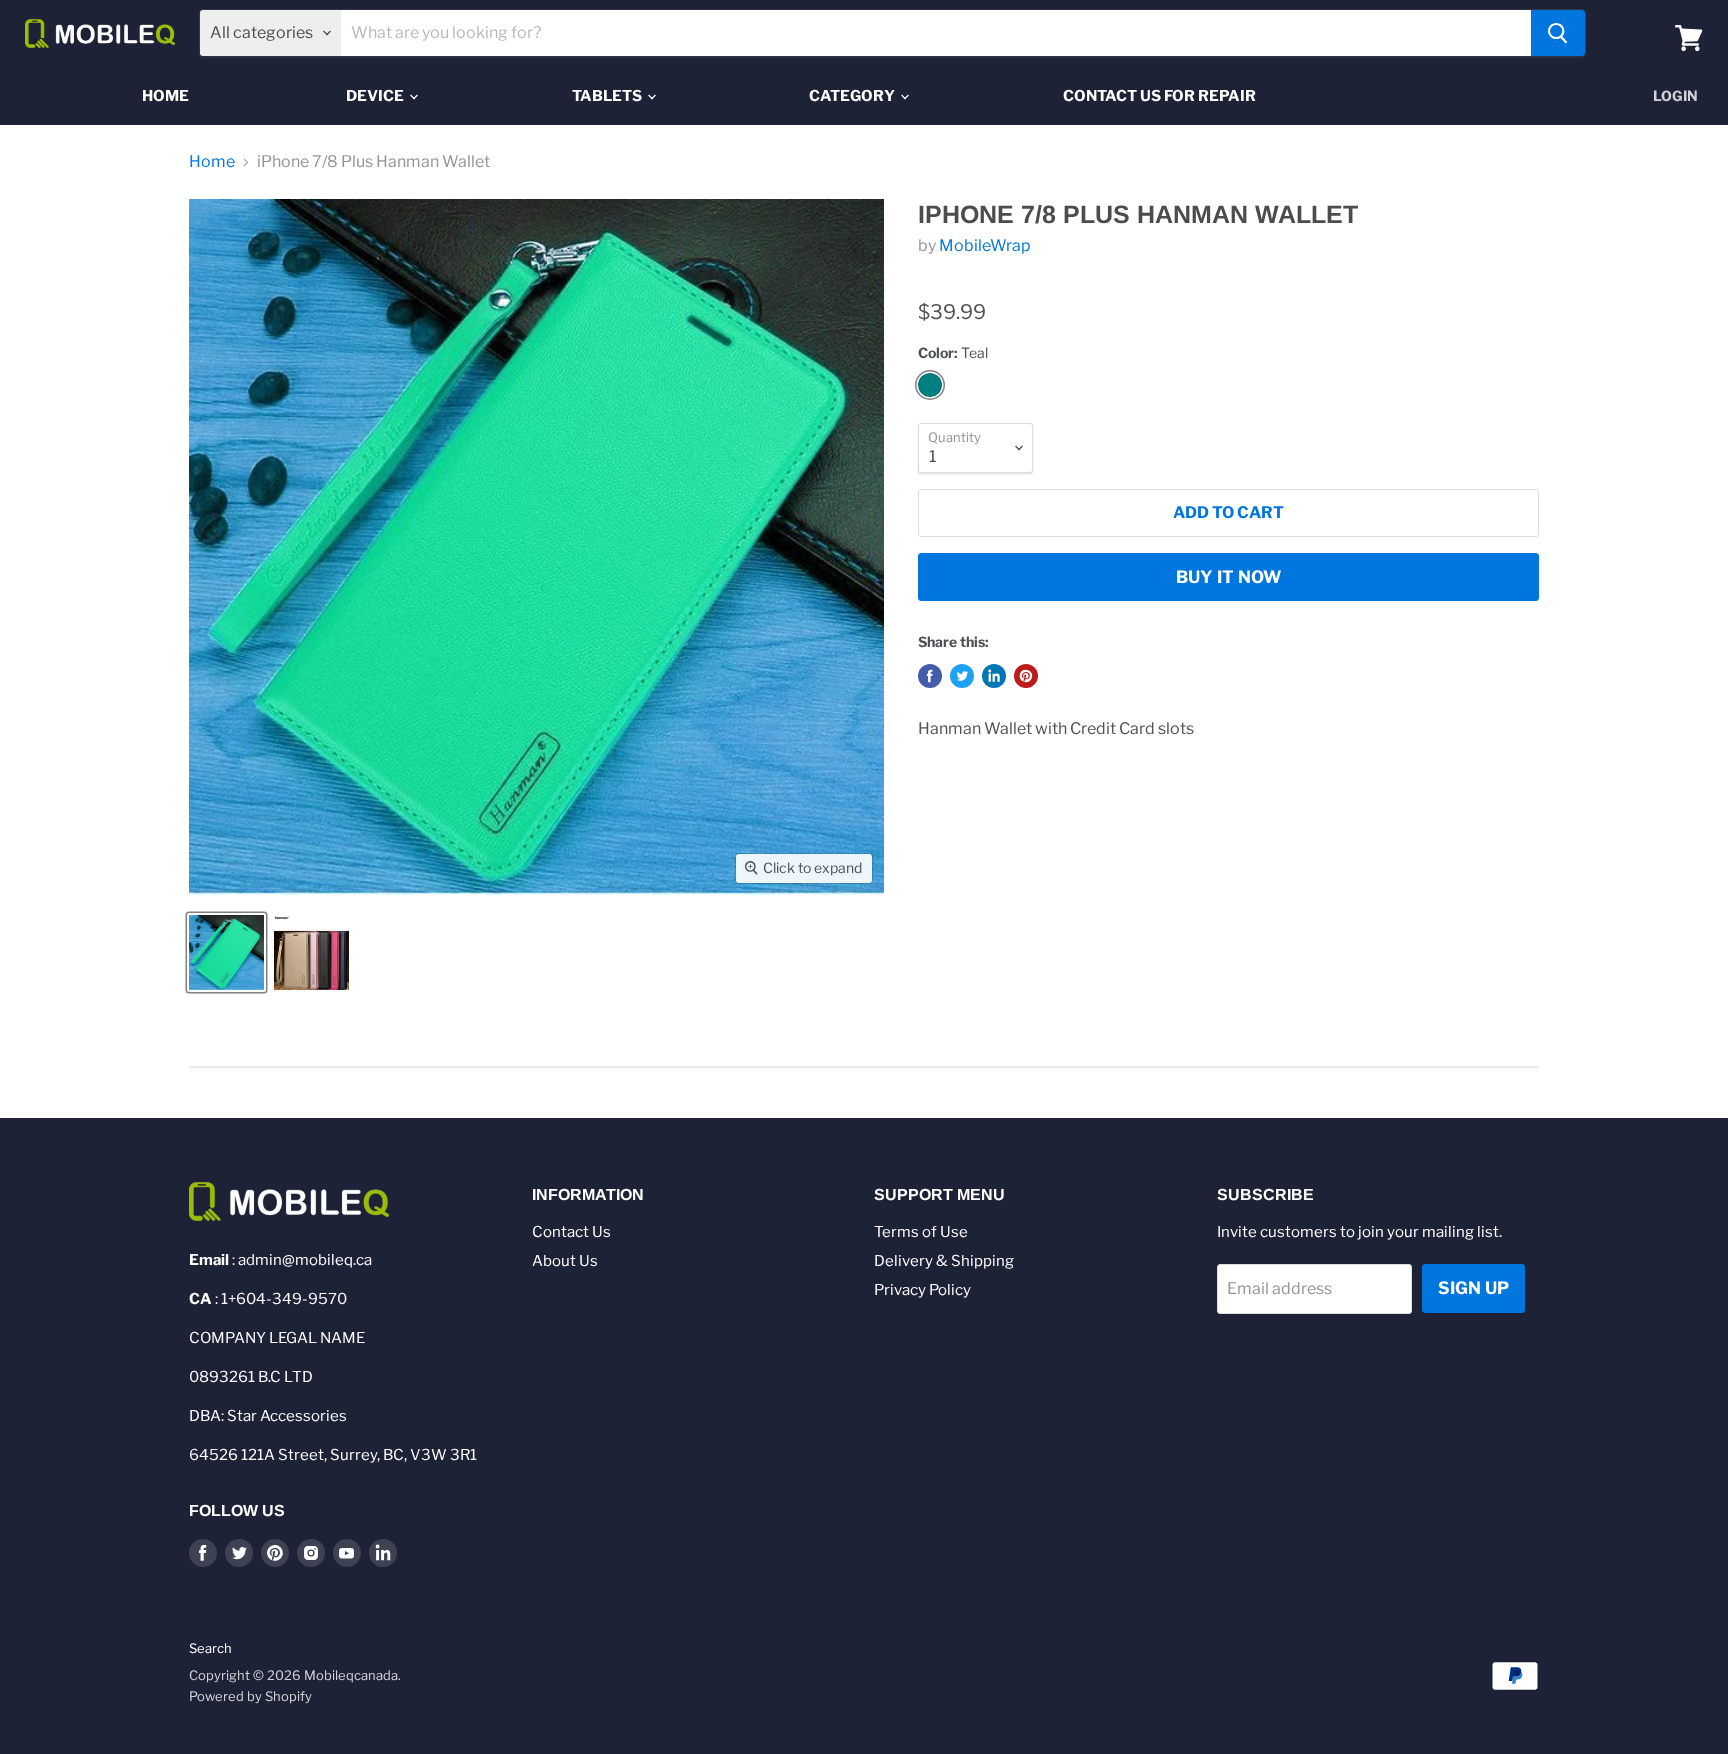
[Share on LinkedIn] (994, 676)
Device (376, 96)
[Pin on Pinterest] (1026, 676)
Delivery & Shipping (944, 1261)
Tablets (608, 96)
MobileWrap (985, 245)
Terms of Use (921, 1232)
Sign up (1473, 1288)
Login (1675, 95)
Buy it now (1228, 577)
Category (853, 96)
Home (165, 96)
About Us (565, 1261)
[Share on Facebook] (930, 676)
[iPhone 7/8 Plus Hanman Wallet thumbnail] (226, 952)
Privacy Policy (922, 1290)
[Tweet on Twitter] (962, 676)
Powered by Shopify (250, 1696)
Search (210, 1648)
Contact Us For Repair (1159, 96)
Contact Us (571, 1232)
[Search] (1558, 33)
